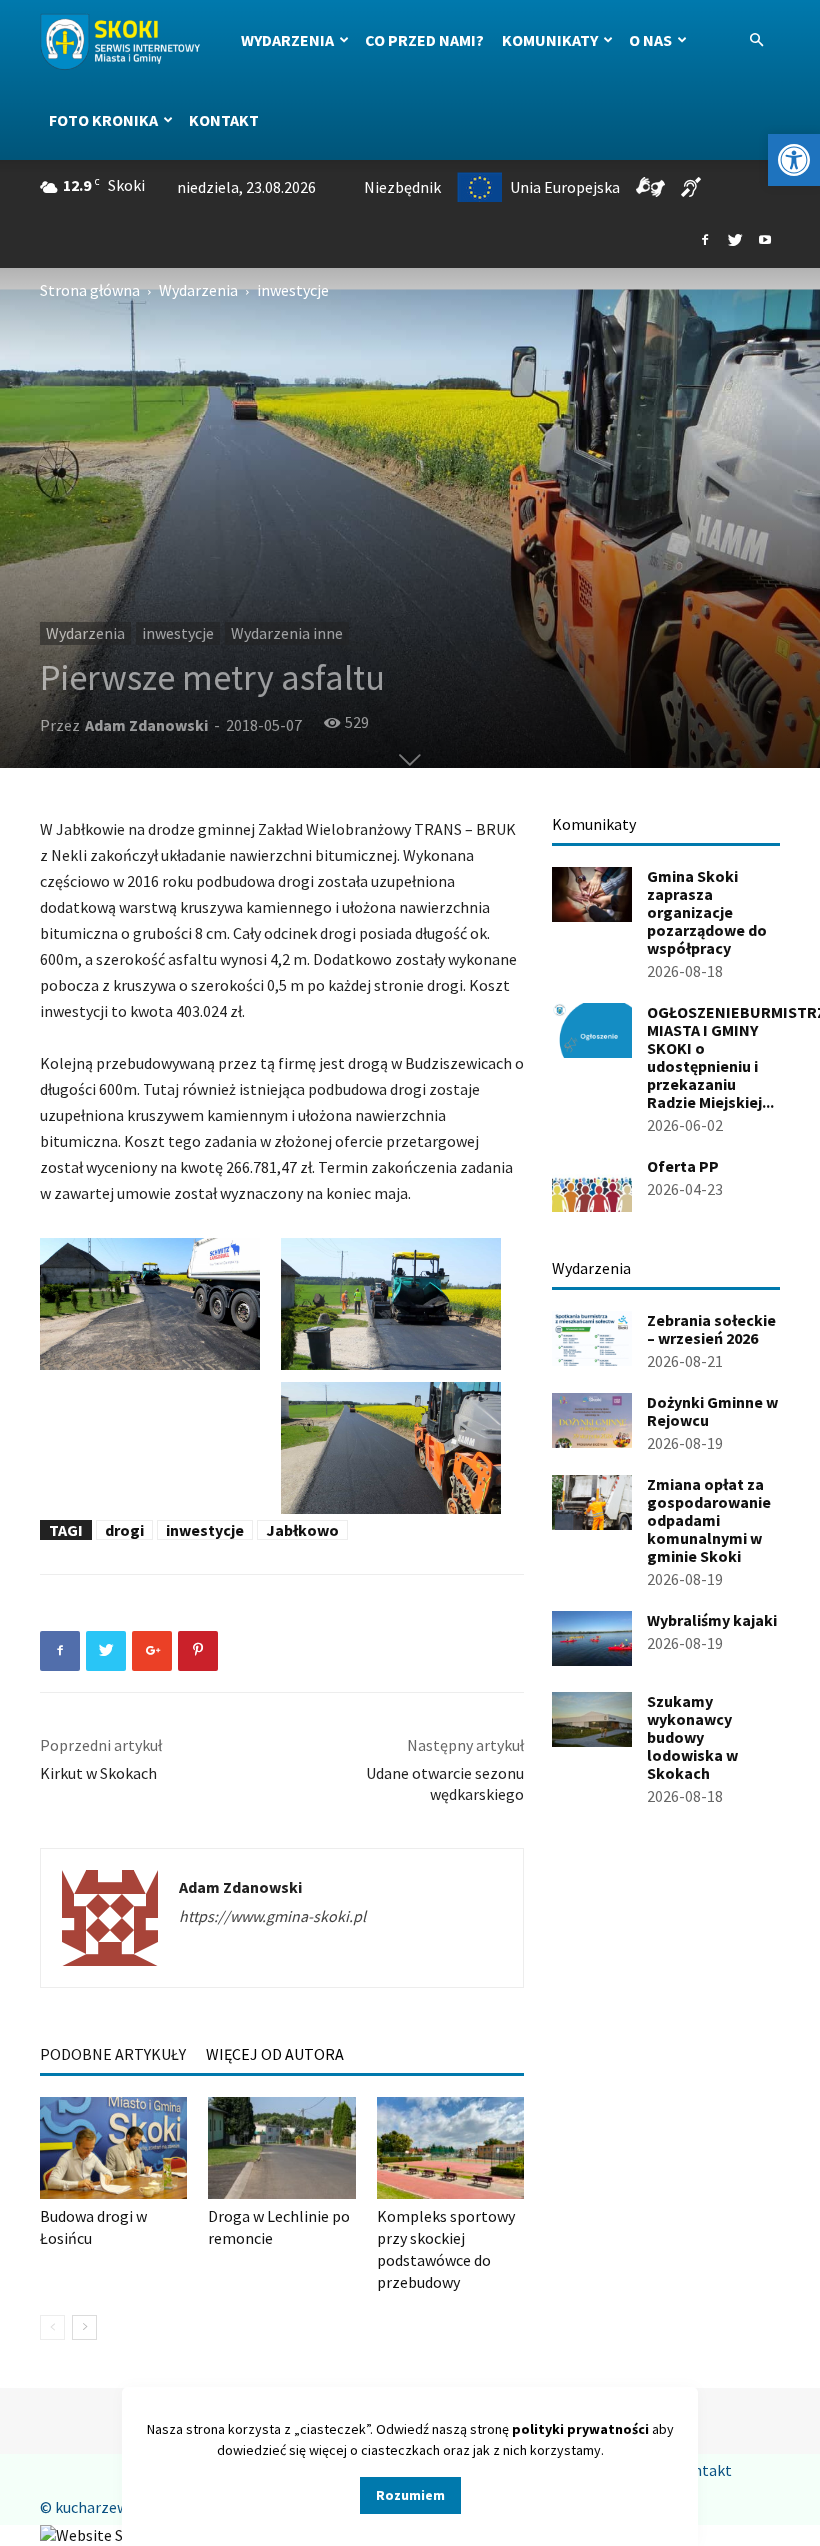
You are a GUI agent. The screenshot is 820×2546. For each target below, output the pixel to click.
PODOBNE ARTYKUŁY (113, 2054)
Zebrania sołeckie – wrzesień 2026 (711, 1329)
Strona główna (90, 290)
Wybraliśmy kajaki (712, 1620)
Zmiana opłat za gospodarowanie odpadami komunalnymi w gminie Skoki (709, 1520)
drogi (124, 1530)
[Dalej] (84, 2327)
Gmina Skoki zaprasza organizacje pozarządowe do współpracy (707, 912)
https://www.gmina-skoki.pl (272, 1916)
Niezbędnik (402, 187)
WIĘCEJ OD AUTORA (275, 2054)
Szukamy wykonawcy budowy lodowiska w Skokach (692, 1737)
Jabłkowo (302, 1530)
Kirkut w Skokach (98, 1773)
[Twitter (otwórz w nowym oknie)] (735, 241)
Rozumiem (410, 2495)
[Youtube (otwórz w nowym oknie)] (765, 241)
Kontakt (224, 120)
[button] (794, 160)
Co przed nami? (424, 40)
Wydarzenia (287, 40)
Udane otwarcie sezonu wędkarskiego (445, 1783)
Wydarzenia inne (287, 633)
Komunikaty (550, 40)
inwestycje (178, 633)
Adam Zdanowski (146, 725)
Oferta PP (683, 1166)
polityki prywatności (580, 2429)
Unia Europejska (565, 187)
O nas (650, 40)
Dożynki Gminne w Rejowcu (712, 1411)
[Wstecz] (52, 2327)
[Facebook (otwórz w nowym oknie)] (705, 241)
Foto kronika (103, 120)
